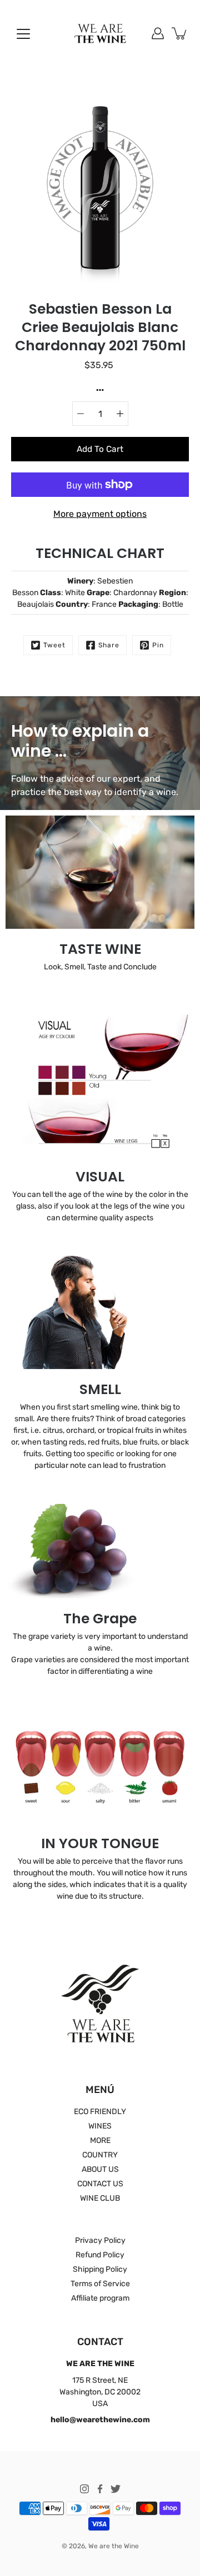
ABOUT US (100, 2169)
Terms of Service (100, 2284)
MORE (100, 2140)
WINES (100, 2126)
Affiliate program (100, 2298)
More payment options (100, 514)
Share (109, 645)
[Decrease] (81, 414)
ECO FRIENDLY (100, 2112)
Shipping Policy (100, 2269)
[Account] (158, 33)
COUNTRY (100, 2155)
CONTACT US (100, 2184)
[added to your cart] (180, 33)
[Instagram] (84, 2489)
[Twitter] (116, 2489)
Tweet (54, 645)
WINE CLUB (100, 2198)
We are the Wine (114, 2546)
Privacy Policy (100, 2240)
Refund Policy (100, 2255)
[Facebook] (100, 2489)
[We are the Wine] (100, 33)
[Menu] (23, 34)
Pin (158, 645)
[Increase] (120, 414)
